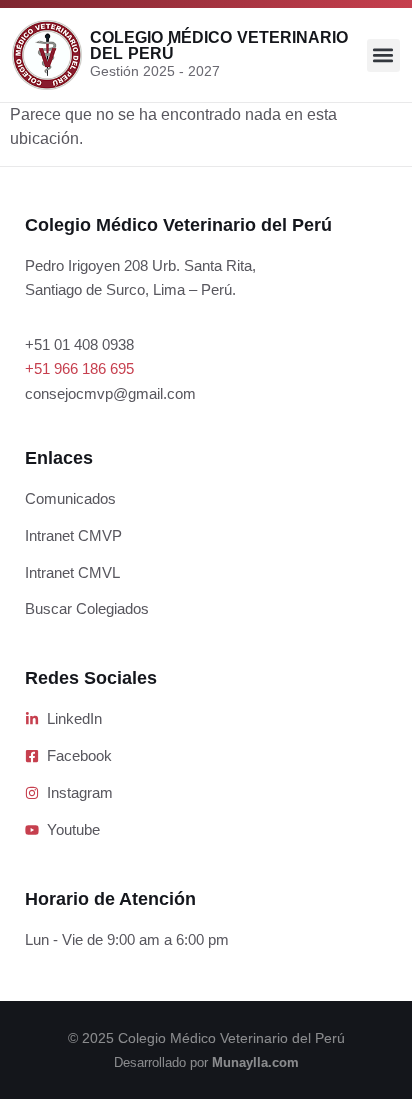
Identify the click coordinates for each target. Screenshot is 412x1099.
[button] (383, 55)
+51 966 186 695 (79, 368)
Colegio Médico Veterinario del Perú (219, 45)
